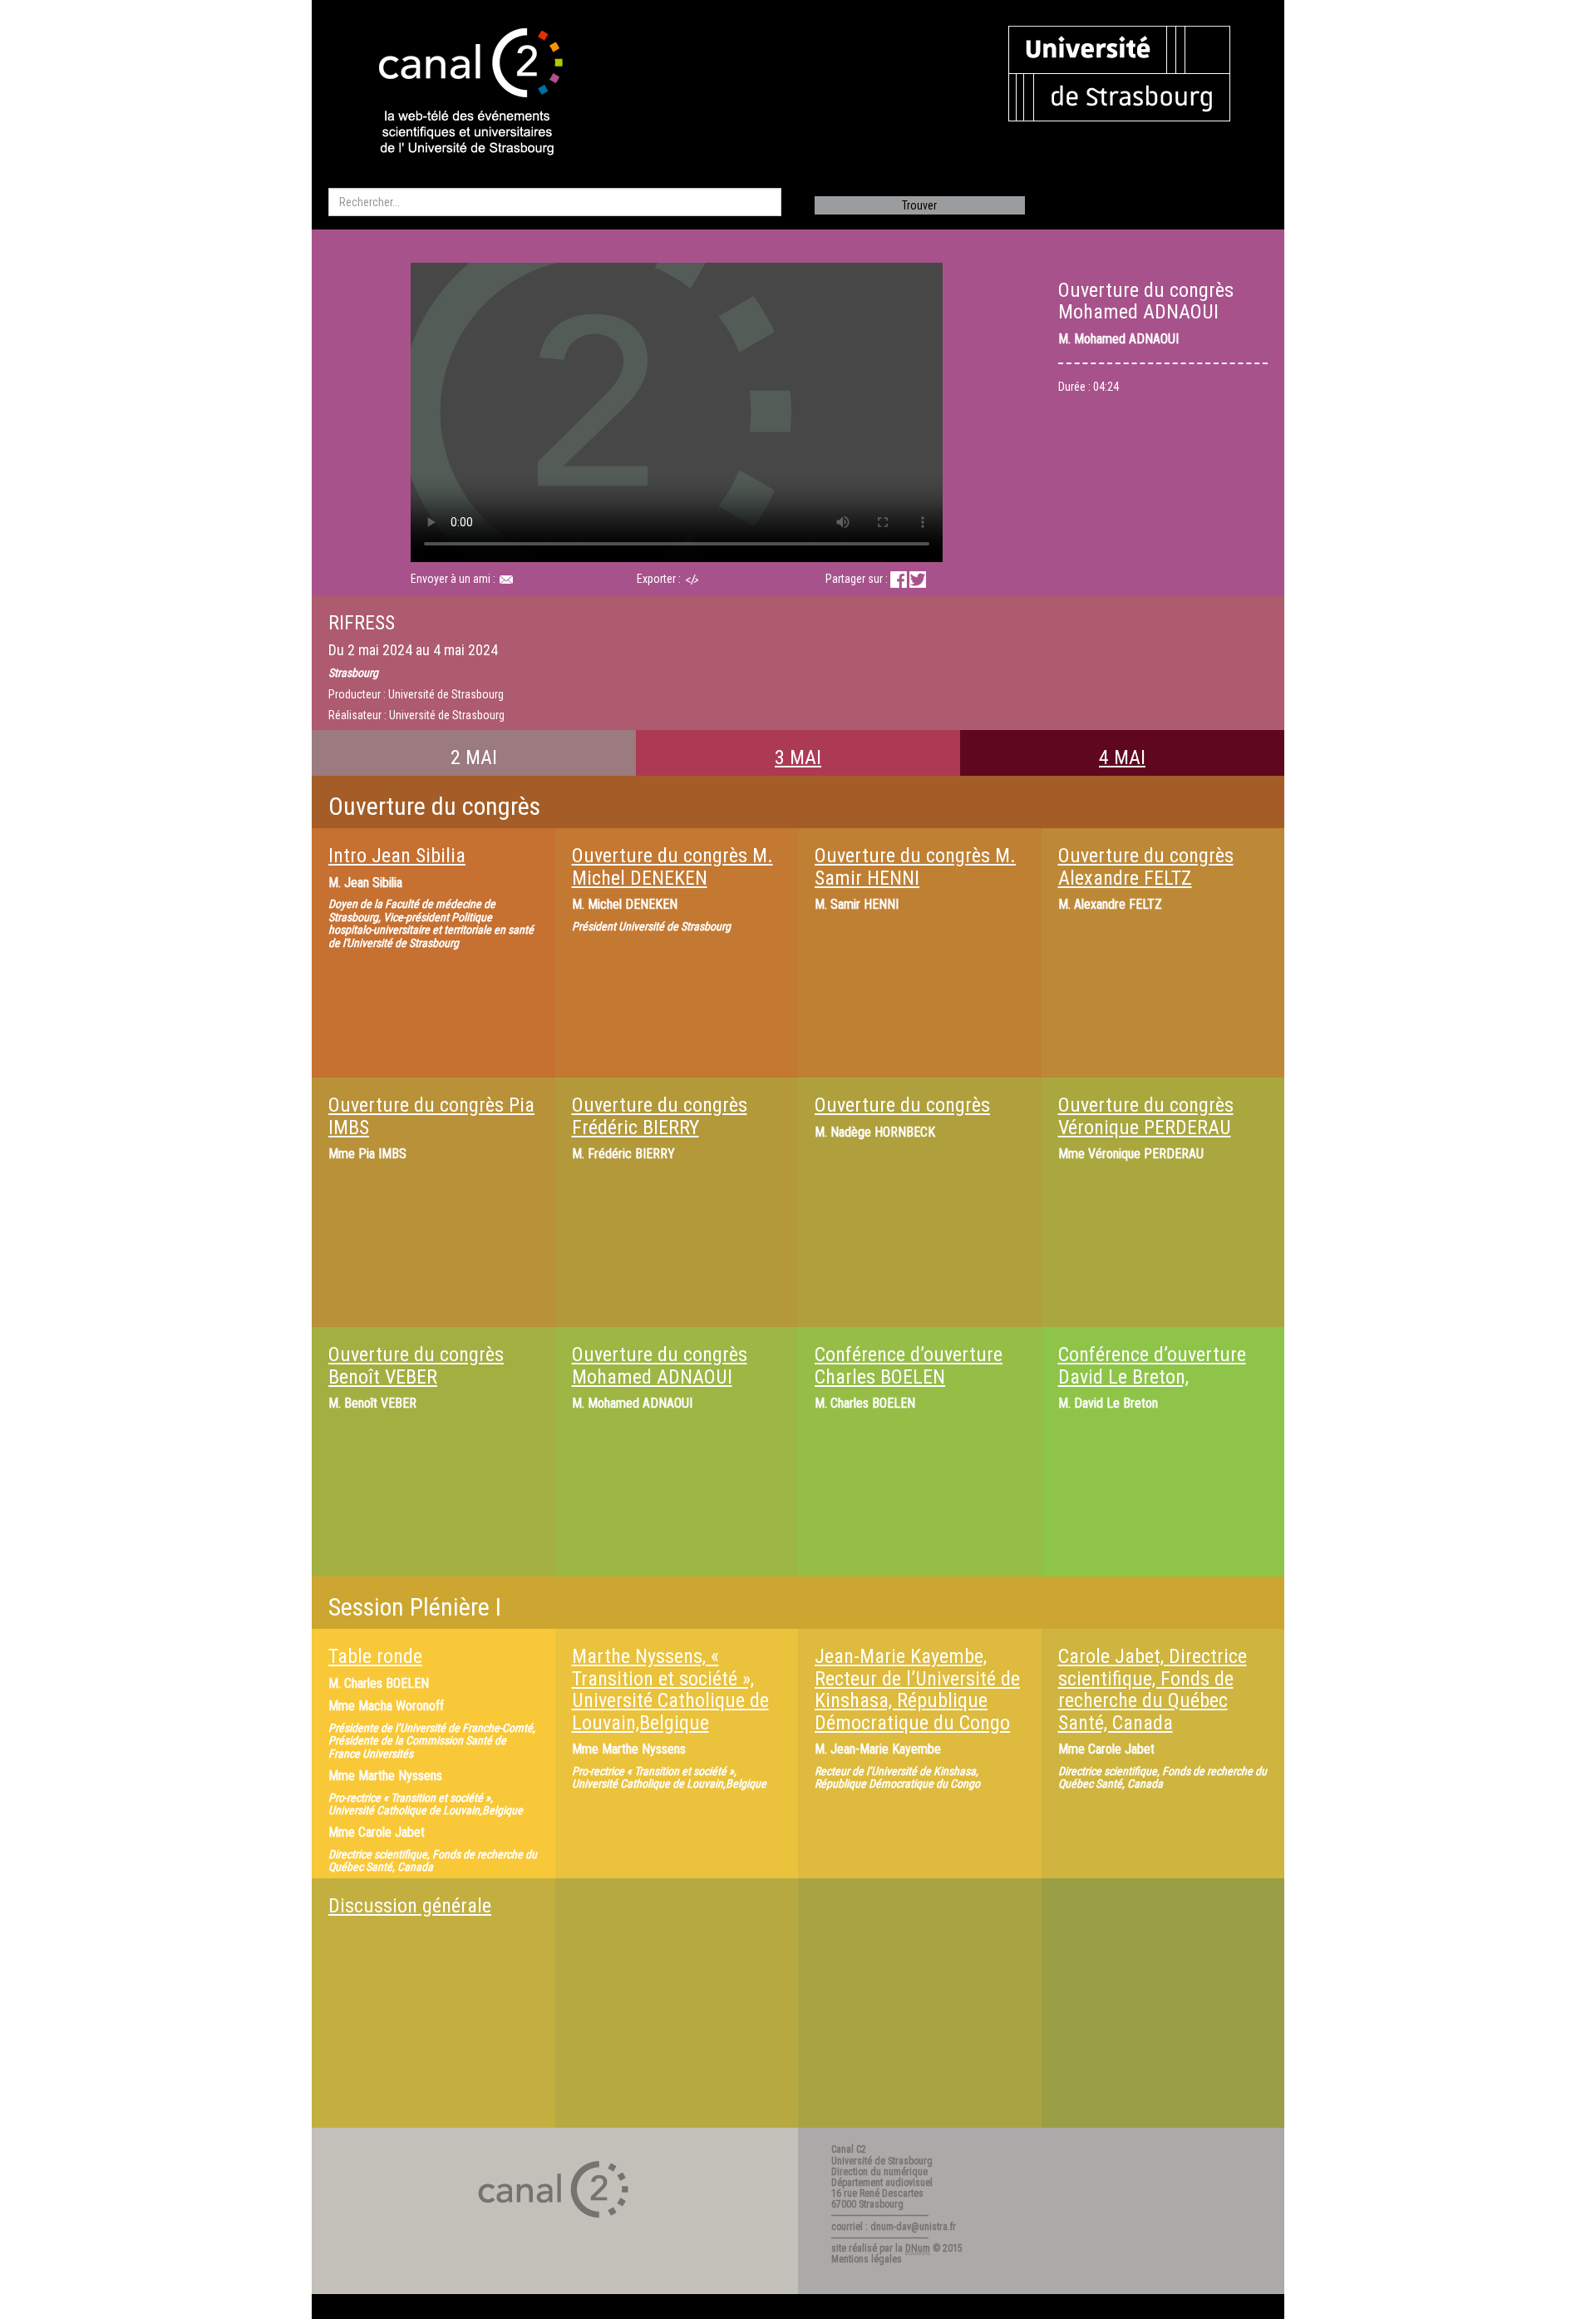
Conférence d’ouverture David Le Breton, (1152, 1365)
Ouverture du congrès (902, 1105)
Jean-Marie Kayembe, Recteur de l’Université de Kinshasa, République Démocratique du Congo (917, 1689)
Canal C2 (849, 2149)
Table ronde (375, 1656)
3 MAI (798, 757)
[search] (555, 202)
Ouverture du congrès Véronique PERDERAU (1146, 1116)
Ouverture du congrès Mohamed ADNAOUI (660, 1365)
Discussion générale (410, 1906)
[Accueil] (456, 93)
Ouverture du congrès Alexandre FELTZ (1146, 866)
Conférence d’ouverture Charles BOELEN (909, 1365)
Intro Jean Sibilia (397, 856)
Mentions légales (867, 2259)
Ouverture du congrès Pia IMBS (431, 1116)
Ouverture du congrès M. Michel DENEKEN (672, 866)
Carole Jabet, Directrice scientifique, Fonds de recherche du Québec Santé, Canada (1153, 1689)
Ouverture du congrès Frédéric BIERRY (660, 1116)
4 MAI (1122, 757)
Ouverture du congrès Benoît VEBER (416, 1365)
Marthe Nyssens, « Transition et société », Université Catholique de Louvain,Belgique (670, 1689)
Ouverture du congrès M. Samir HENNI (915, 866)
